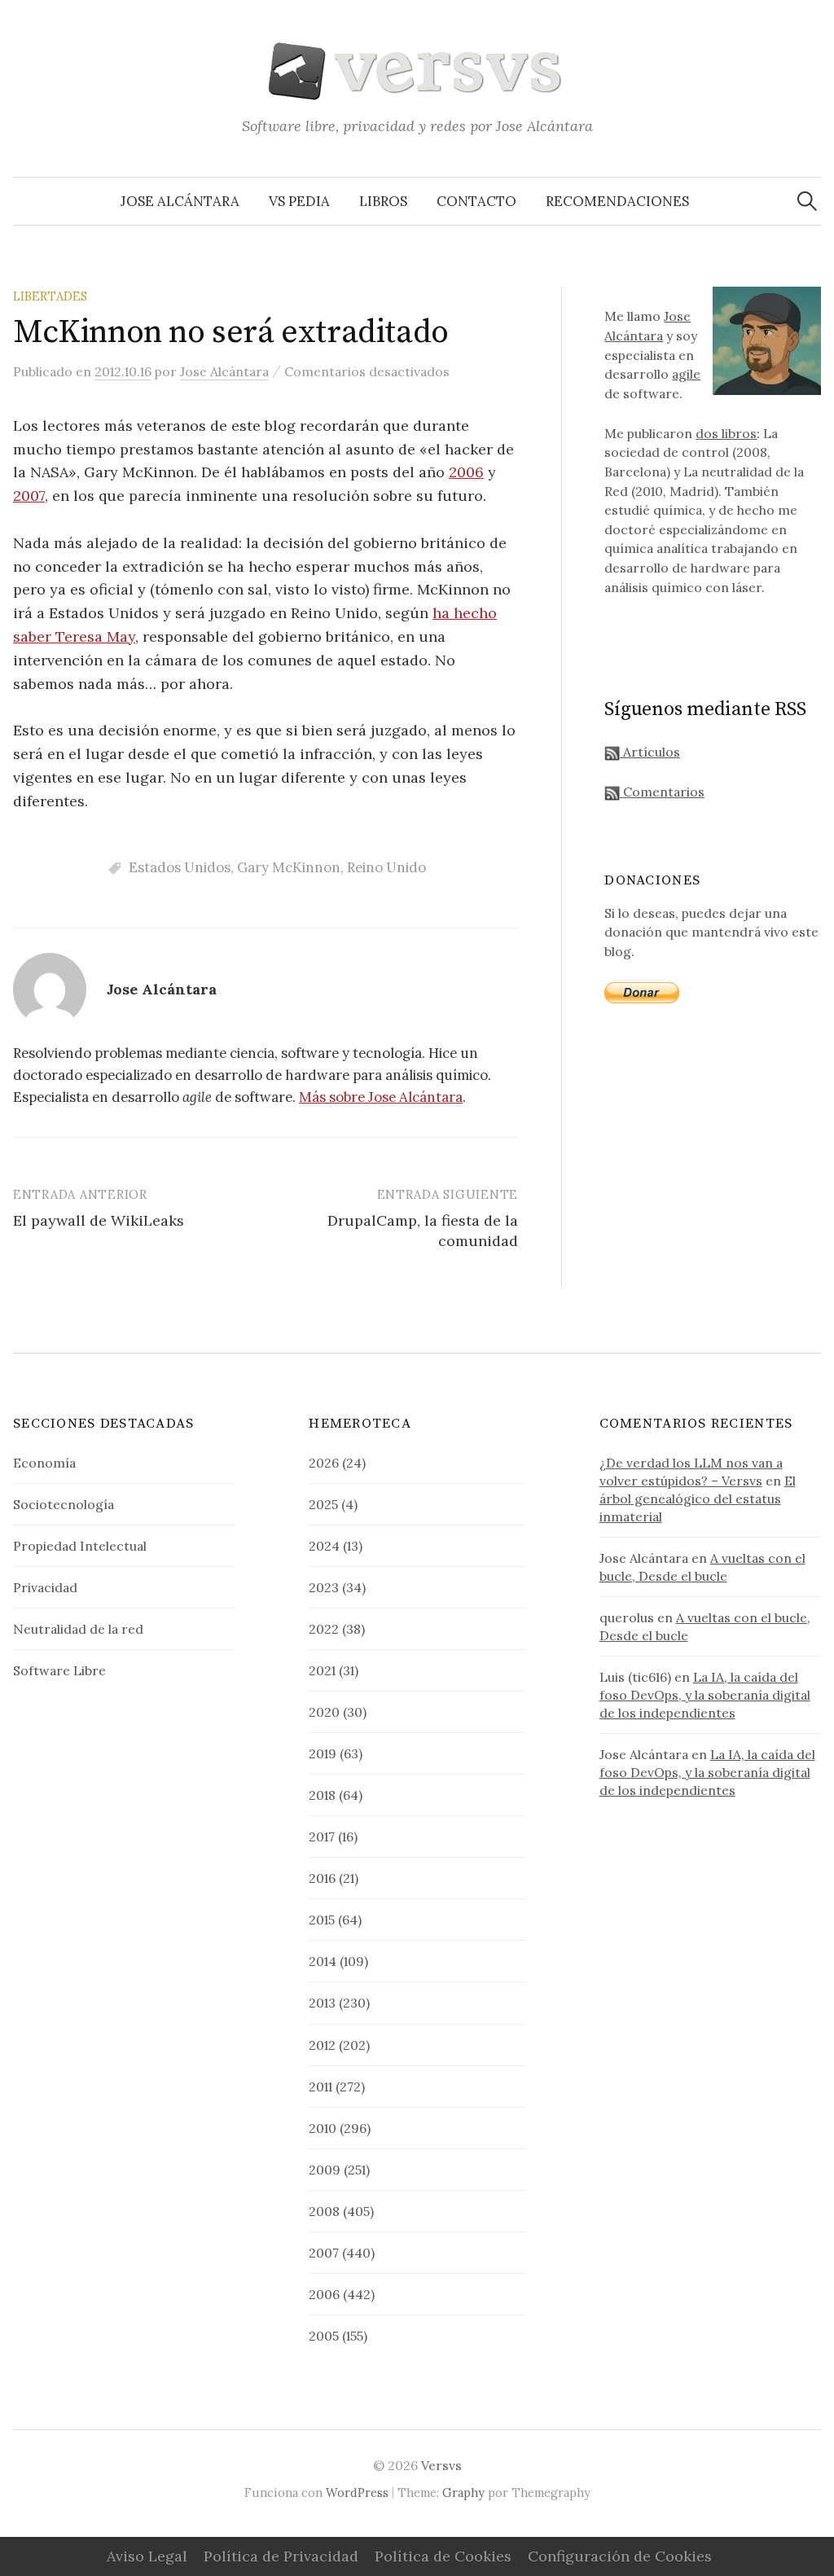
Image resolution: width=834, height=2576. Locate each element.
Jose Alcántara (180, 201)
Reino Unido (386, 867)
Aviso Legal (147, 2556)
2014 (323, 1961)
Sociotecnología (64, 1504)
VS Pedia (299, 201)
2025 (323, 1504)
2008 (324, 2211)
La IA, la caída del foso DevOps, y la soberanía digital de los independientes (705, 1695)
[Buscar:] (807, 201)
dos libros (726, 433)
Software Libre (59, 1670)
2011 (320, 2087)
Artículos (650, 752)
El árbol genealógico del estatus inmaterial (698, 1499)
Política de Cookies (443, 2556)
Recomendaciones (617, 201)
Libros (383, 201)
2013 (322, 2003)
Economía (44, 1463)
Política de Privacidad (281, 2556)
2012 (322, 2045)
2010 (323, 2128)
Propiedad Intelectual (80, 1546)
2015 (322, 1920)
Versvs (441, 2465)
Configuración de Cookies (620, 2556)
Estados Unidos (180, 867)
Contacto (476, 201)
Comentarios (662, 792)
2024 (324, 1546)
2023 (324, 1587)
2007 (29, 496)
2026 (324, 1463)
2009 (325, 2170)
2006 (466, 472)
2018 (322, 1795)
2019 (323, 1753)
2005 (324, 2336)
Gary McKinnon (289, 867)
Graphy (463, 2493)
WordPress (357, 2493)
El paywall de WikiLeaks (99, 1220)
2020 (324, 1712)
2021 (322, 1670)
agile (686, 374)
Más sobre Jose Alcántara (381, 1097)
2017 (322, 1837)
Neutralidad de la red (78, 1629)
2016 (322, 1878)
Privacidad (45, 1587)
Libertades (50, 296)
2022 (324, 1629)
